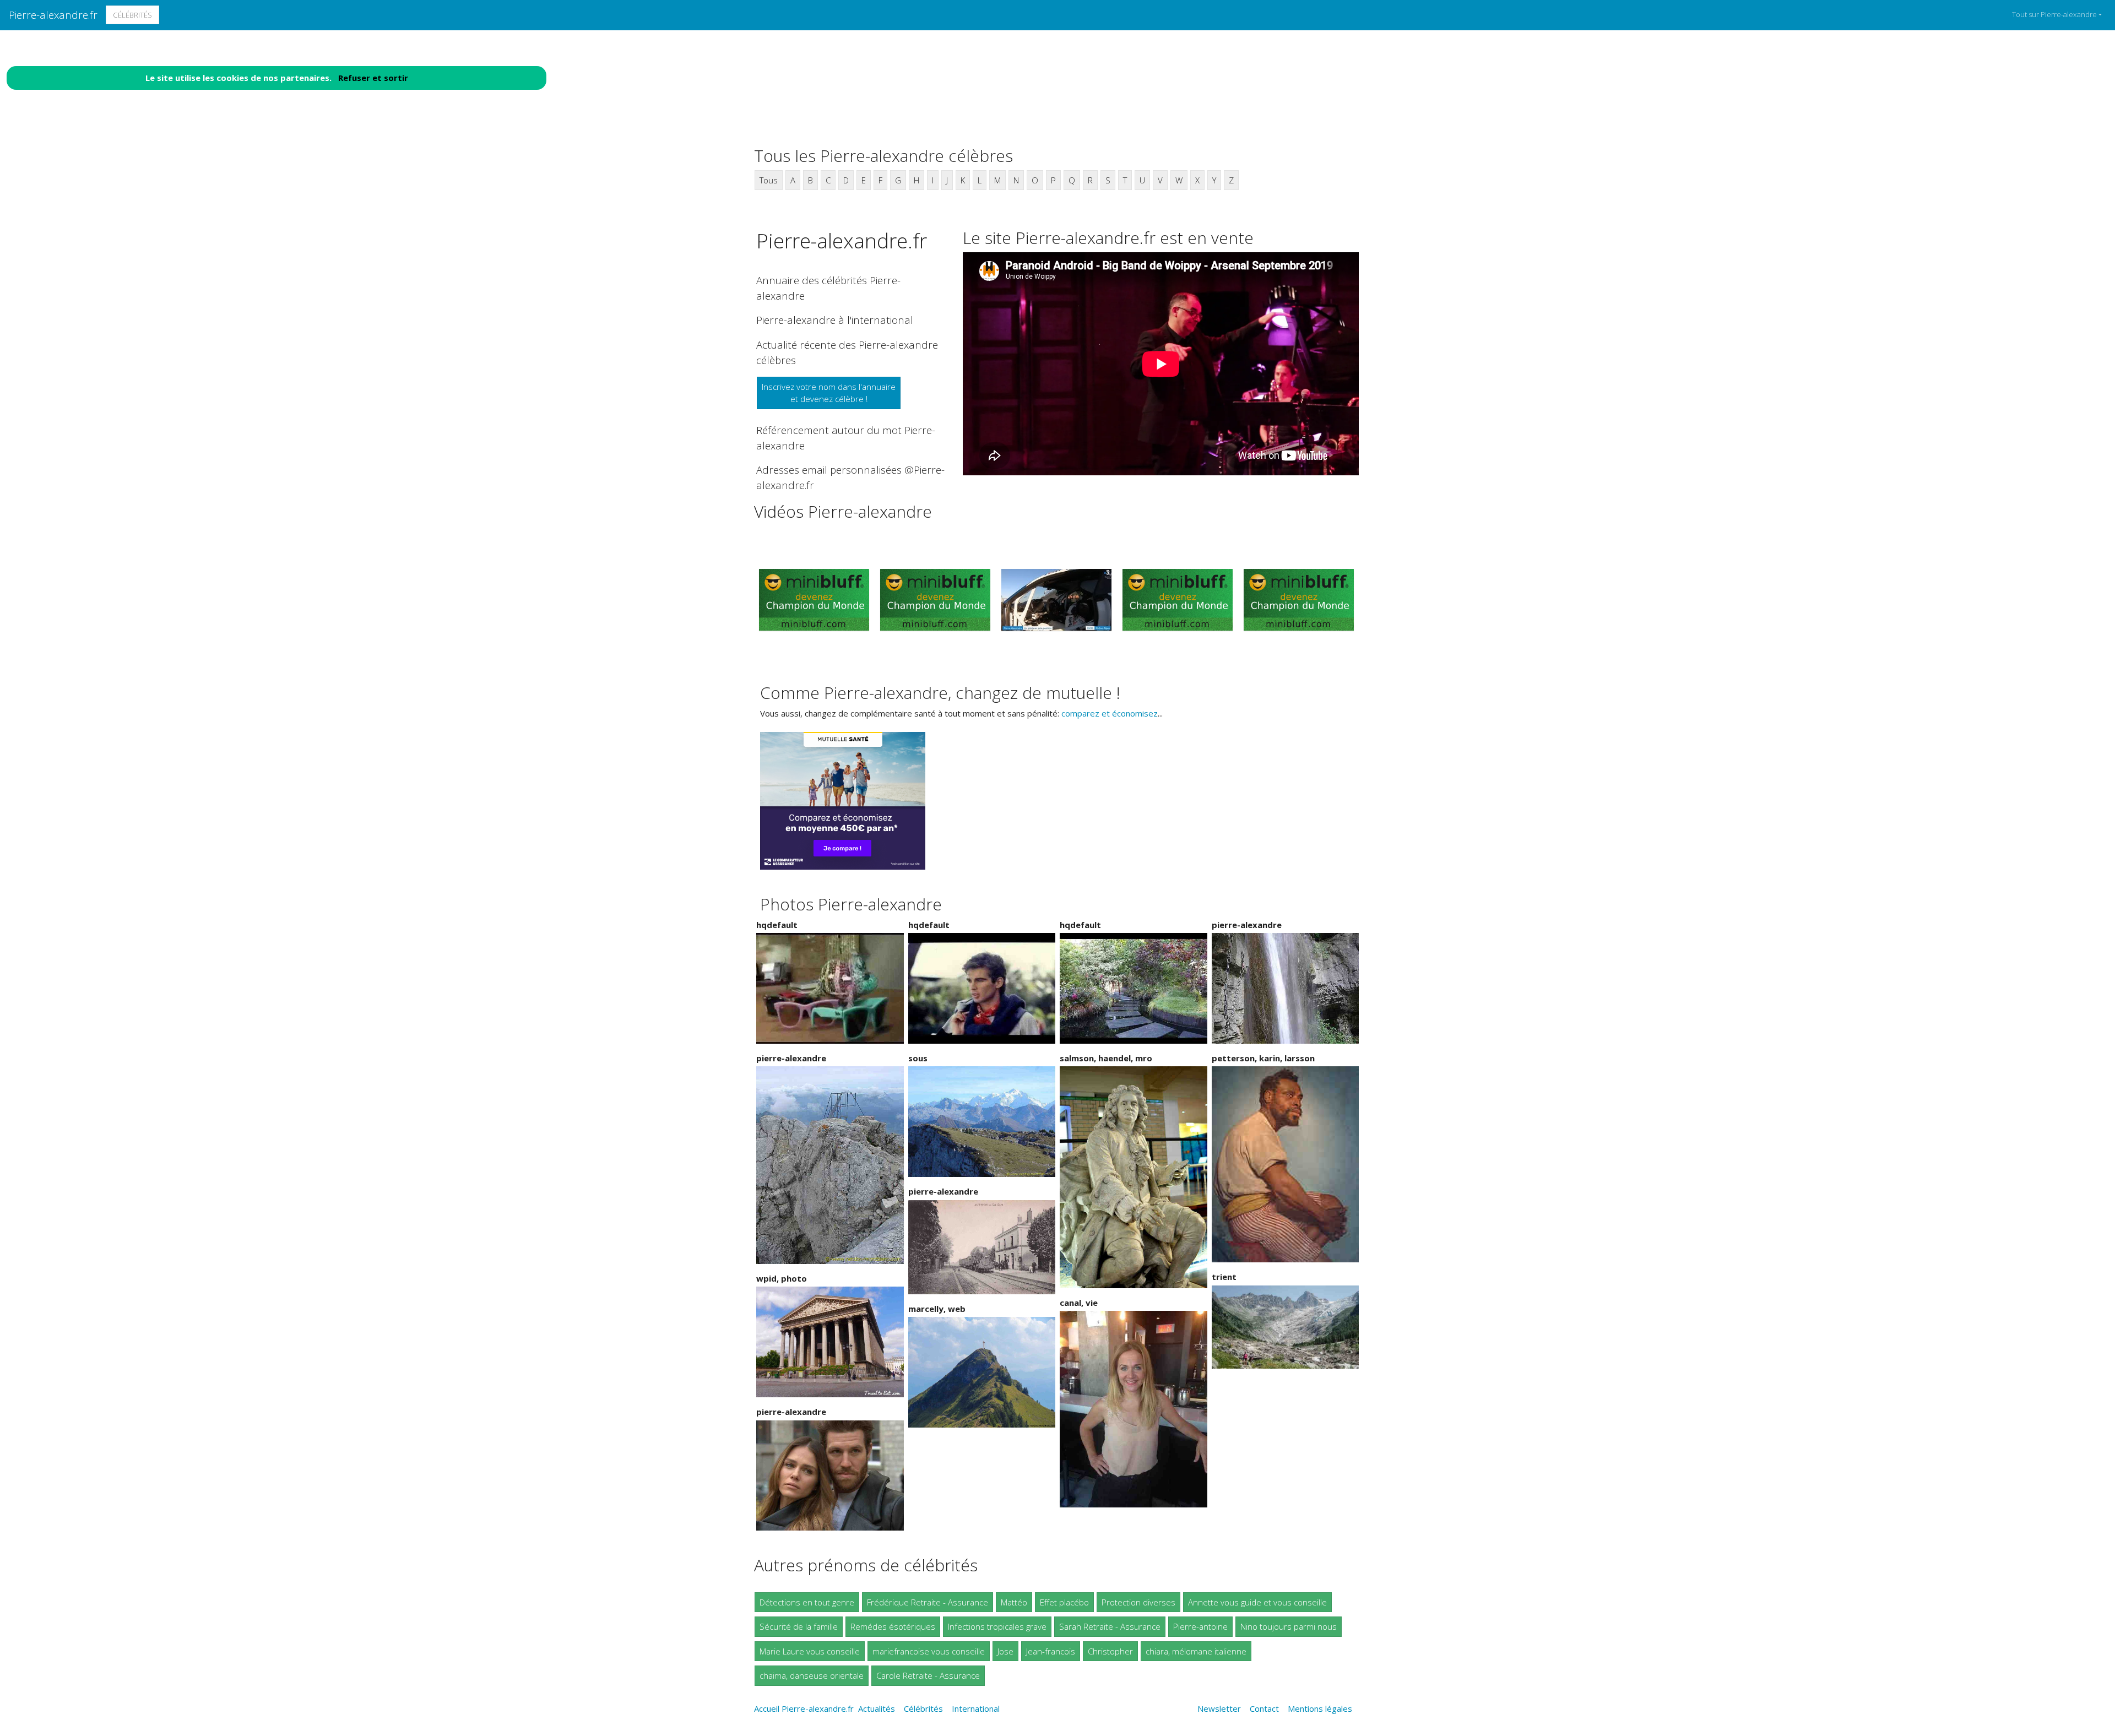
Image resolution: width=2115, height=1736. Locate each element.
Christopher (1110, 1651)
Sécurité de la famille (799, 1626)
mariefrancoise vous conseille (929, 1651)
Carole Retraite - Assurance (928, 1675)
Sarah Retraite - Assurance (1110, 1626)
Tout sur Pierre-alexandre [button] (2054, 14)
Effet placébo (1064, 1602)
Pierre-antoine (1200, 1626)
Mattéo (1014, 1602)
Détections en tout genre (807, 1602)
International (976, 1708)
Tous (769, 180)
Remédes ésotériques (893, 1626)
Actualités (877, 1708)
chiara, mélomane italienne (1196, 1651)
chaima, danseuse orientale (812, 1675)
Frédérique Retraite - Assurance (928, 1602)
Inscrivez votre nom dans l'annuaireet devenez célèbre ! (829, 393)
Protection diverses (1138, 1602)
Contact (1264, 1708)
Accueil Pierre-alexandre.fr (804, 1708)
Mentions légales (1320, 1708)
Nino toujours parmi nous (1289, 1626)
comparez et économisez (1110, 713)
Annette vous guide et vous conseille (1257, 1602)
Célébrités (132, 15)
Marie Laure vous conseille (810, 1651)
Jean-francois (1051, 1651)
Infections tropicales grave (997, 1626)
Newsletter (1219, 1708)
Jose (1005, 1651)
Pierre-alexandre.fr (53, 15)
